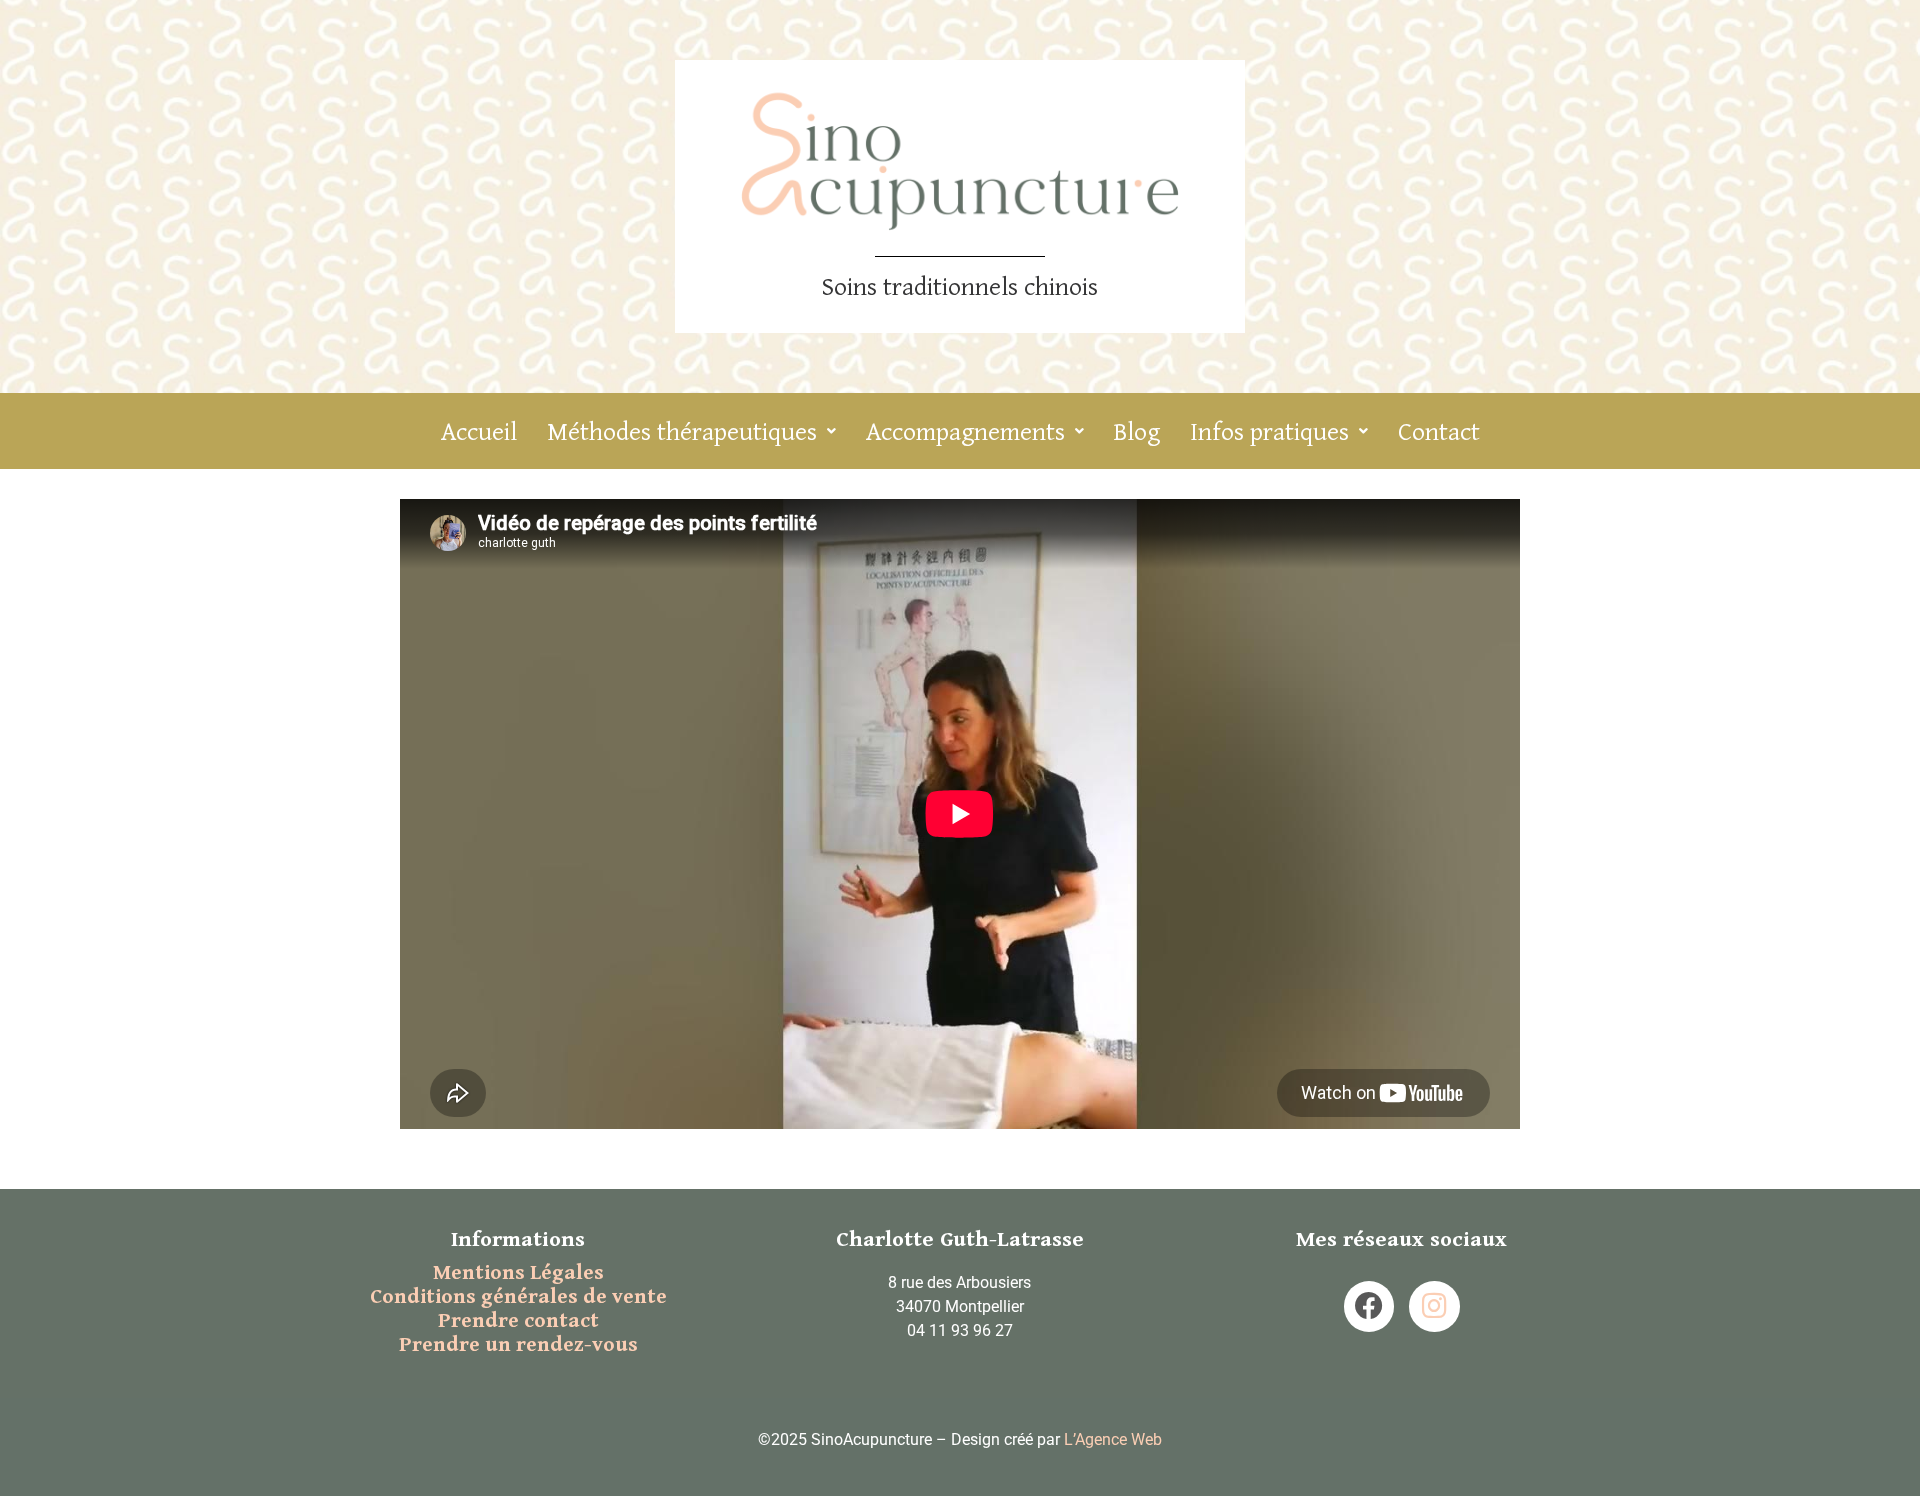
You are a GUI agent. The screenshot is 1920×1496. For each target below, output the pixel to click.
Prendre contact (518, 1321)
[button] (691, 431)
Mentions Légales (518, 1273)
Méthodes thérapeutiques (682, 430)
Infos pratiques (1269, 430)
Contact (1439, 430)
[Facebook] (1369, 1306)
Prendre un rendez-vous (518, 1345)
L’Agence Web (1113, 1439)
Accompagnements (965, 430)
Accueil (479, 430)
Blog (1137, 430)
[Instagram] (1434, 1306)
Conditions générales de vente (518, 1297)
